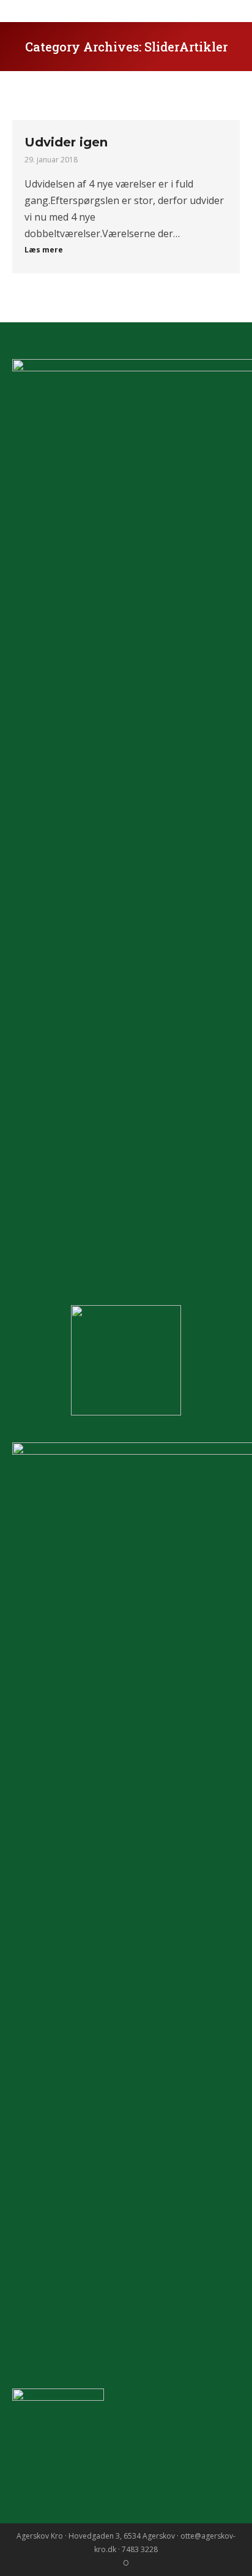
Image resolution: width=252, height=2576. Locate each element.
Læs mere (44, 250)
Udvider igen (66, 142)
